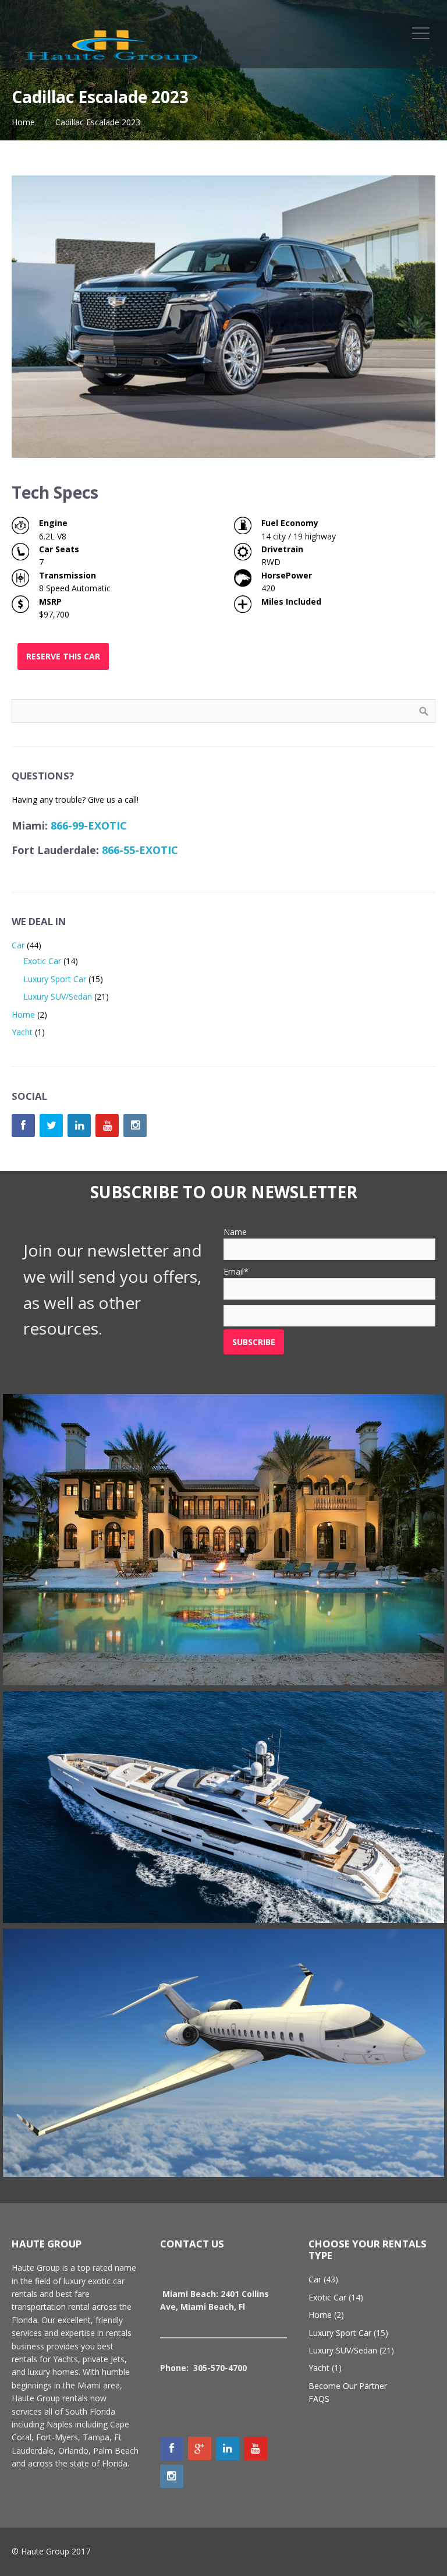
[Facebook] (23, 1125)
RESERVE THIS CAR (63, 656)
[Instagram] (135, 1125)
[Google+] (200, 2448)
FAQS (319, 2399)
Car (18, 945)
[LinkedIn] (79, 1125)
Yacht (22, 1032)
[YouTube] (107, 1125)
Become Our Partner (348, 2386)
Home (23, 122)
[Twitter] (51, 1125)
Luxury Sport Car (55, 979)
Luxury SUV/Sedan (58, 996)
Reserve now (223, 1556)
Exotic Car (42, 961)
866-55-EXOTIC (140, 850)
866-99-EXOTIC (89, 825)
